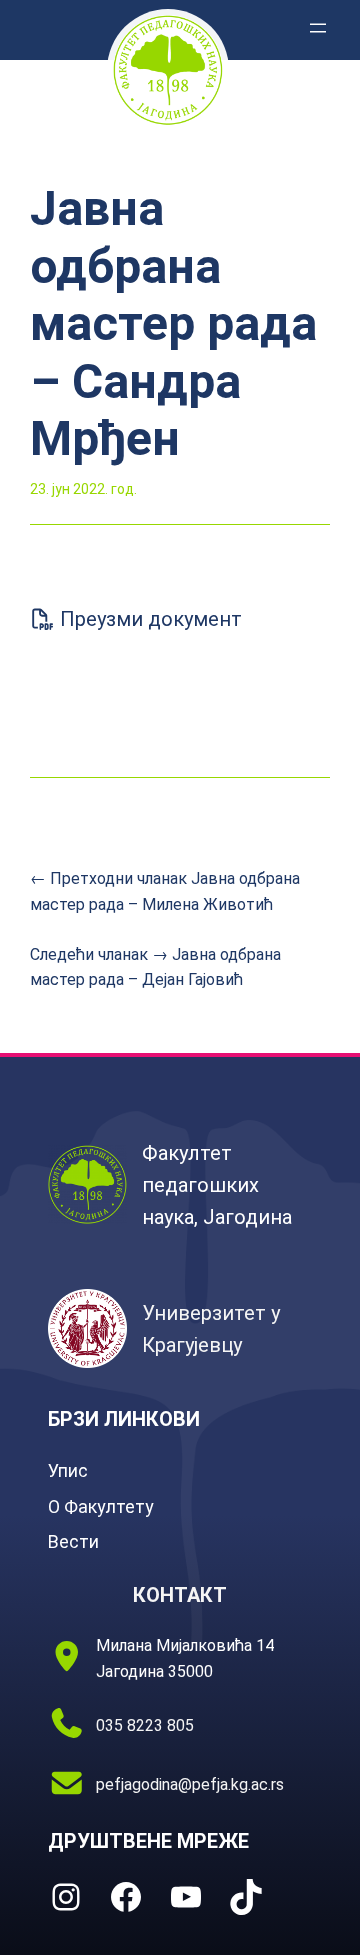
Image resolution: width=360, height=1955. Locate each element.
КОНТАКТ (180, 1595)
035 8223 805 (145, 1725)
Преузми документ (148, 619)
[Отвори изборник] (318, 28)
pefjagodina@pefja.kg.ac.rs (190, 1784)
